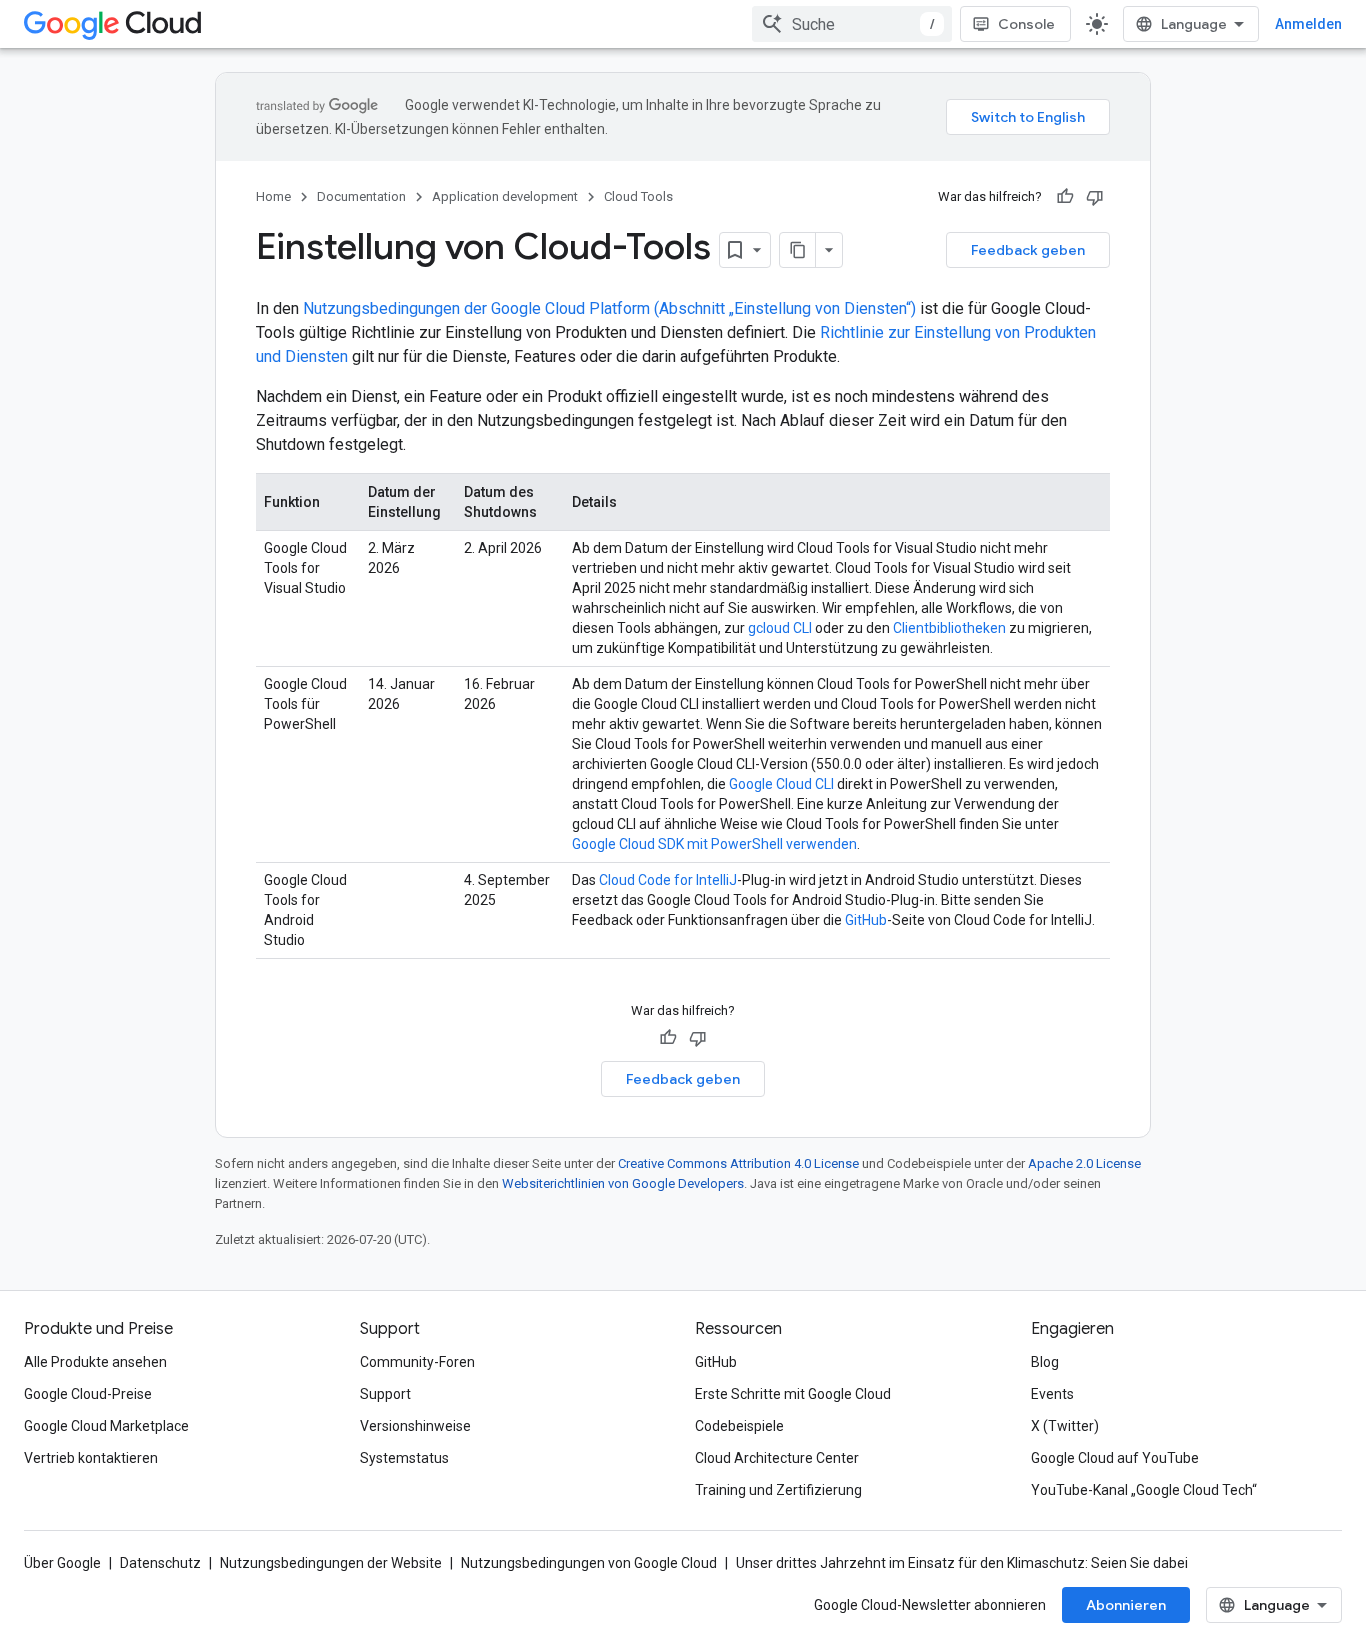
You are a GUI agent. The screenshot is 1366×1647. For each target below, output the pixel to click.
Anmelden (1308, 24)
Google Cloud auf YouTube (1115, 1458)
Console (1026, 24)
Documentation (361, 196)
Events (1052, 1394)
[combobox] (852, 24)
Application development (505, 196)
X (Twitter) (1065, 1426)
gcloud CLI (780, 628)
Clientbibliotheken (949, 628)
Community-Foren (417, 1362)
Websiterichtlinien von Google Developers (623, 1183)
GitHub (866, 920)
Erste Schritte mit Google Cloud (793, 1394)
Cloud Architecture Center (777, 1458)
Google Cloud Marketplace (106, 1426)
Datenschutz (160, 1563)
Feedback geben (1028, 250)
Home (273, 196)
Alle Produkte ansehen (95, 1362)
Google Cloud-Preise (88, 1394)
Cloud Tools (638, 196)
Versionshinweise (415, 1426)
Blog (1045, 1362)
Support (385, 1394)
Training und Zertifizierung (778, 1490)
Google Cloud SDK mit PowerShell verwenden (714, 844)
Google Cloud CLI (781, 784)
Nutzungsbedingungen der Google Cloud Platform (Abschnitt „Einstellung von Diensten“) (609, 308)
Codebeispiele (739, 1426)
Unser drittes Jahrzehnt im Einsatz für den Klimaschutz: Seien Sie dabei (962, 1563)
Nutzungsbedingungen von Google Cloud (589, 1563)
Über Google (62, 1563)
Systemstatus (404, 1458)
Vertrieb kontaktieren (91, 1458)
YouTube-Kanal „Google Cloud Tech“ (1144, 1490)
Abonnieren (1126, 1605)
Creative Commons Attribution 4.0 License (738, 1163)
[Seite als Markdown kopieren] (798, 250)
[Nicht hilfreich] (1095, 197)
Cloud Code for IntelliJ (668, 880)
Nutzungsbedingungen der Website (331, 1563)
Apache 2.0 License (1084, 1163)
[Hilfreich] (1065, 197)
